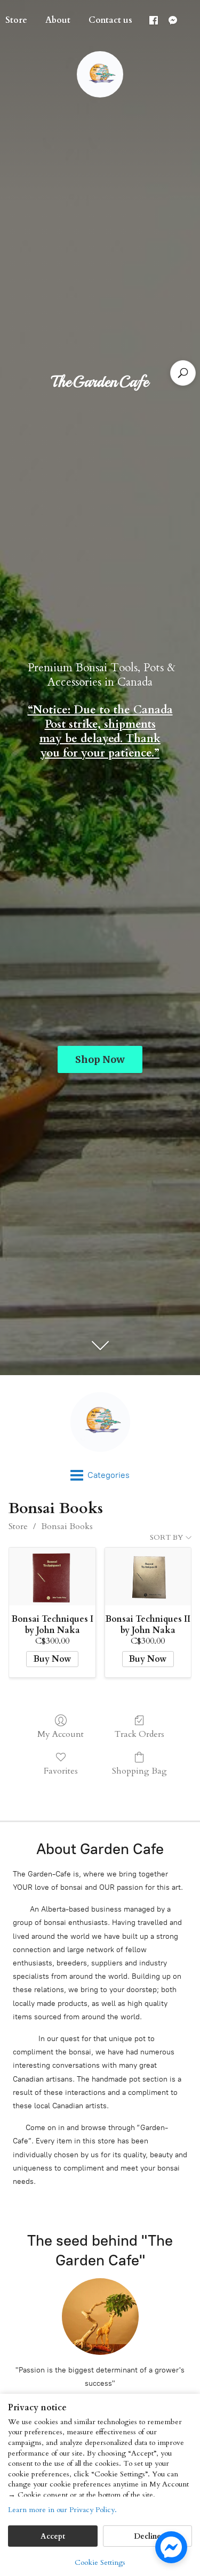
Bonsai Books (67, 1526)
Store (18, 1526)
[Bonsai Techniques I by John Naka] (52, 1577)
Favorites (61, 1771)
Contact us (110, 20)
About (58, 20)
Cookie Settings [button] (100, 2562)
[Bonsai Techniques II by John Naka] (148, 1577)
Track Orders (139, 1734)
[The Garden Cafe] (100, 1422)
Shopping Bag (139, 1771)
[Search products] (183, 373)
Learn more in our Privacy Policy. (62, 2510)
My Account (61, 1734)
